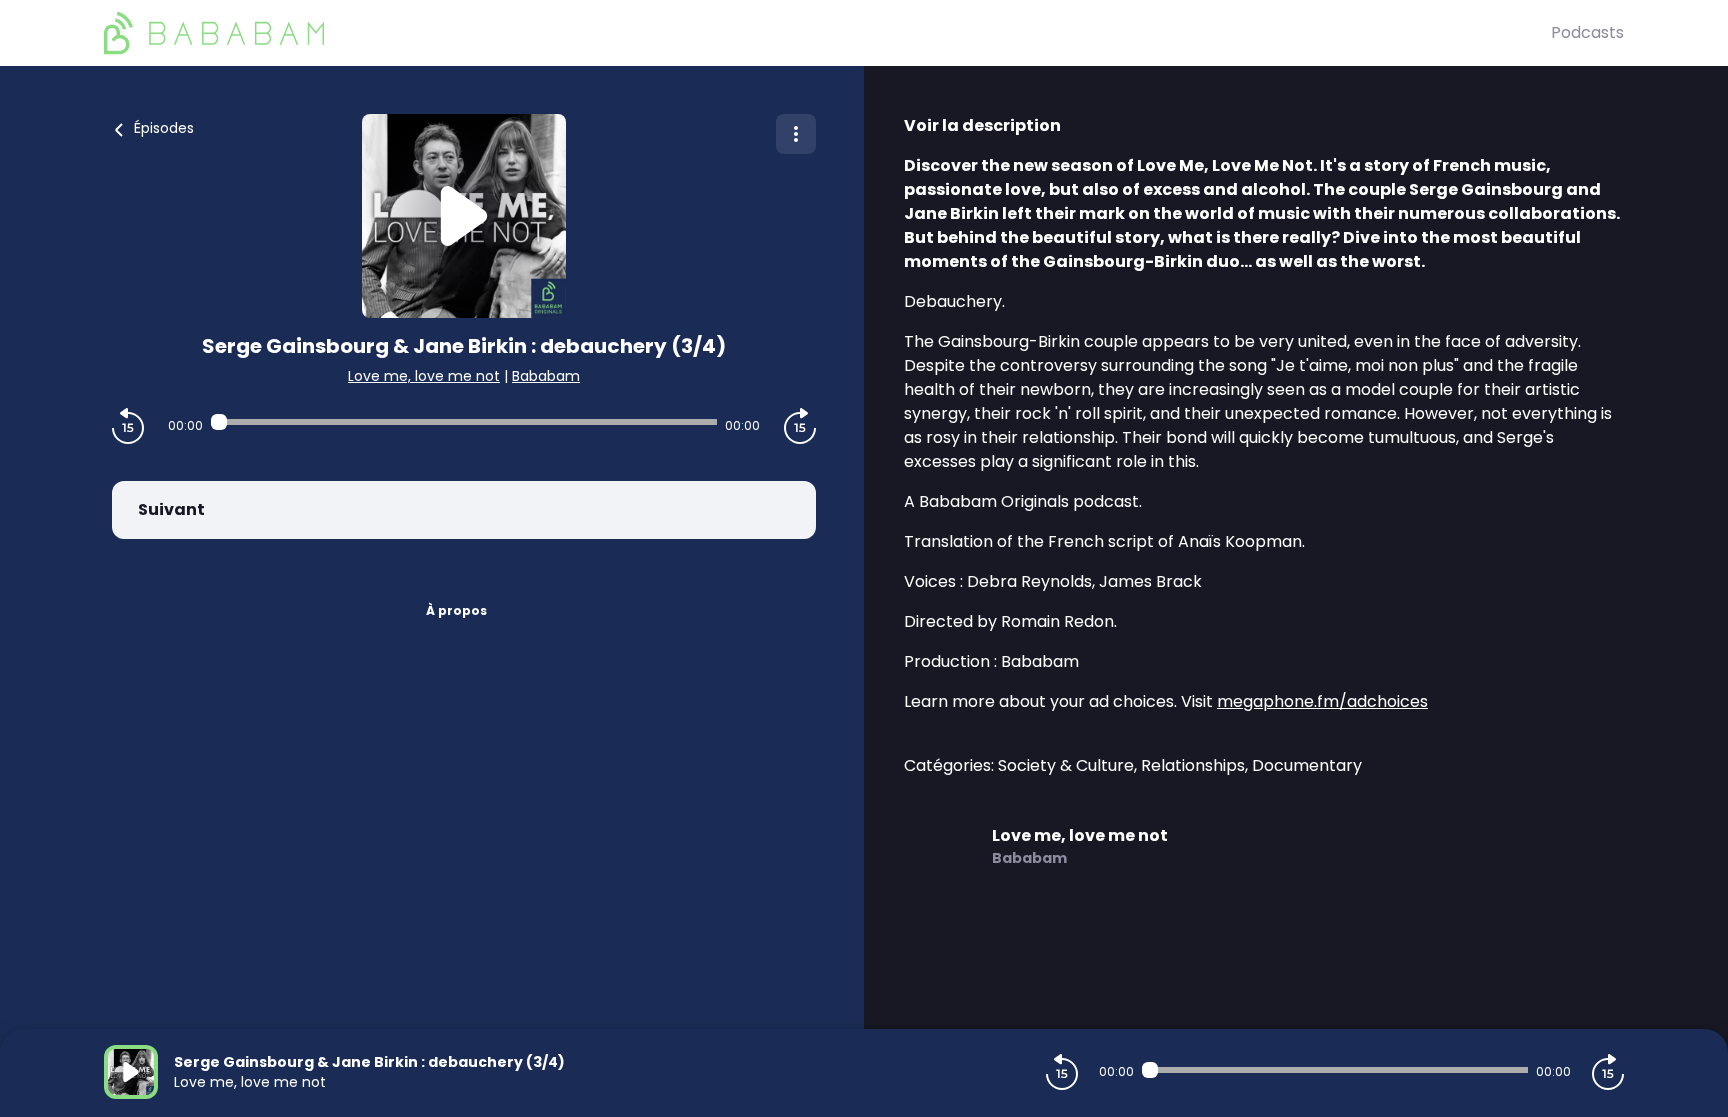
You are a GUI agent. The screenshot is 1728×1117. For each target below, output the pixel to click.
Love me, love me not (424, 376)
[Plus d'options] (796, 134)
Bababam (546, 376)
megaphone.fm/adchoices (1322, 701)
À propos (456, 610)
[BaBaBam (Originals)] (827, 33)
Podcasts (1587, 32)
